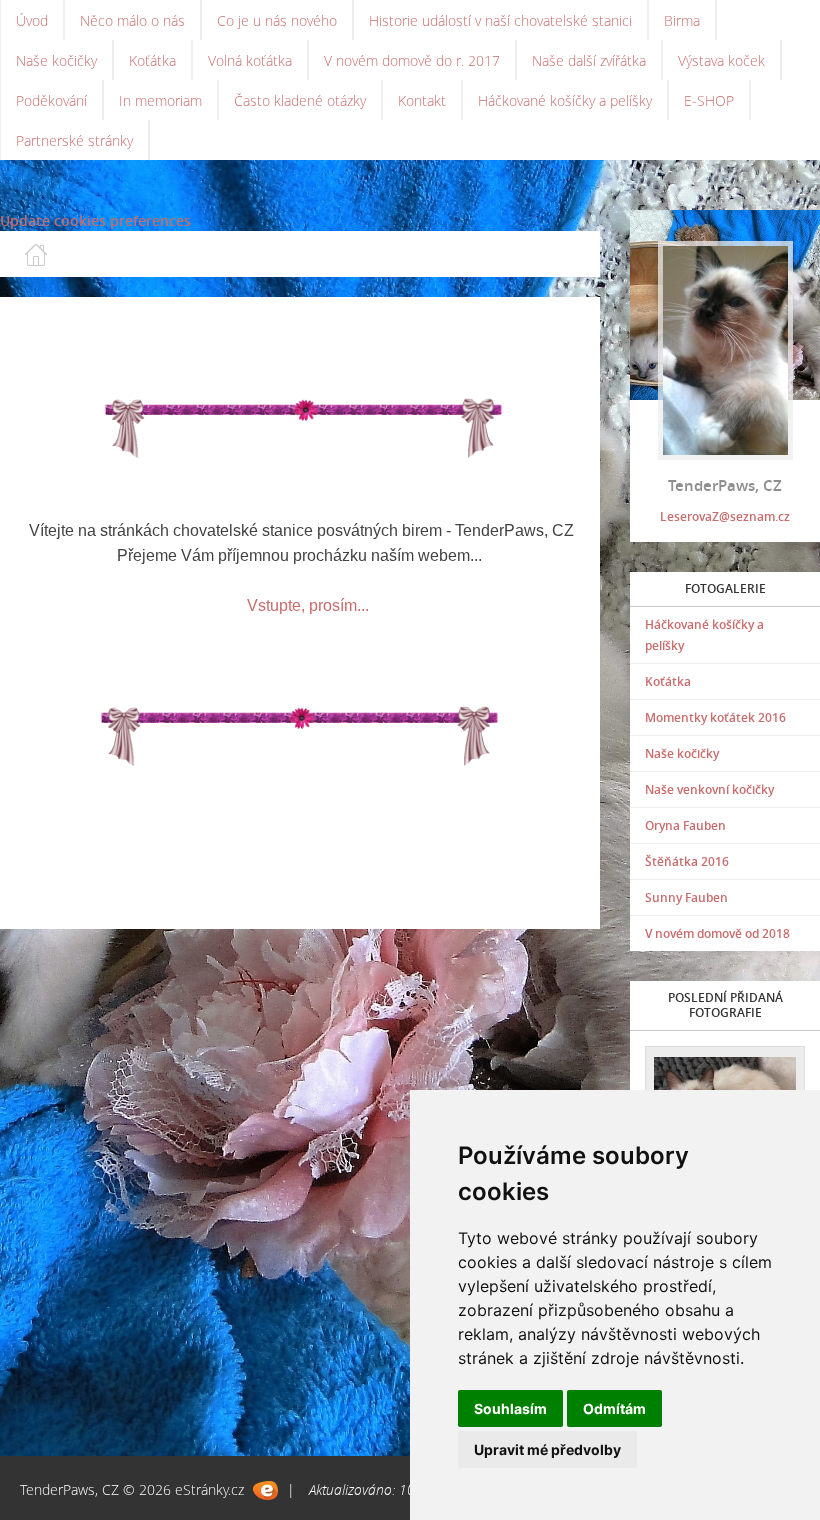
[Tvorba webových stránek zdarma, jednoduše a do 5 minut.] (265, 1490)
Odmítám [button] (614, 1408)
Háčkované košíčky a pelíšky (565, 100)
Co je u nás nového (277, 20)
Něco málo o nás (132, 20)
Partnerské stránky (74, 140)
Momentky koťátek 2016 (715, 717)
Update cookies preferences (95, 220)
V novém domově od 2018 (717, 933)
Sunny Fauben (686, 897)
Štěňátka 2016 (687, 861)
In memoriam (160, 100)
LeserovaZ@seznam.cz (725, 516)
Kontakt (422, 100)
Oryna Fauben (685, 825)
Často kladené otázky (300, 100)
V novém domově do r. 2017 (412, 60)
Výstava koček (721, 60)
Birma (682, 20)
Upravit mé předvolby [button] (547, 1449)
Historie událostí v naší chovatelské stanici (500, 20)
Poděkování (51, 100)
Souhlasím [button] (510, 1408)
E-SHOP (709, 100)
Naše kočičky (56, 60)
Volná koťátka (250, 60)
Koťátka (152, 60)
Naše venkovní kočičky (709, 789)
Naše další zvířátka (589, 60)
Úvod (32, 20)
